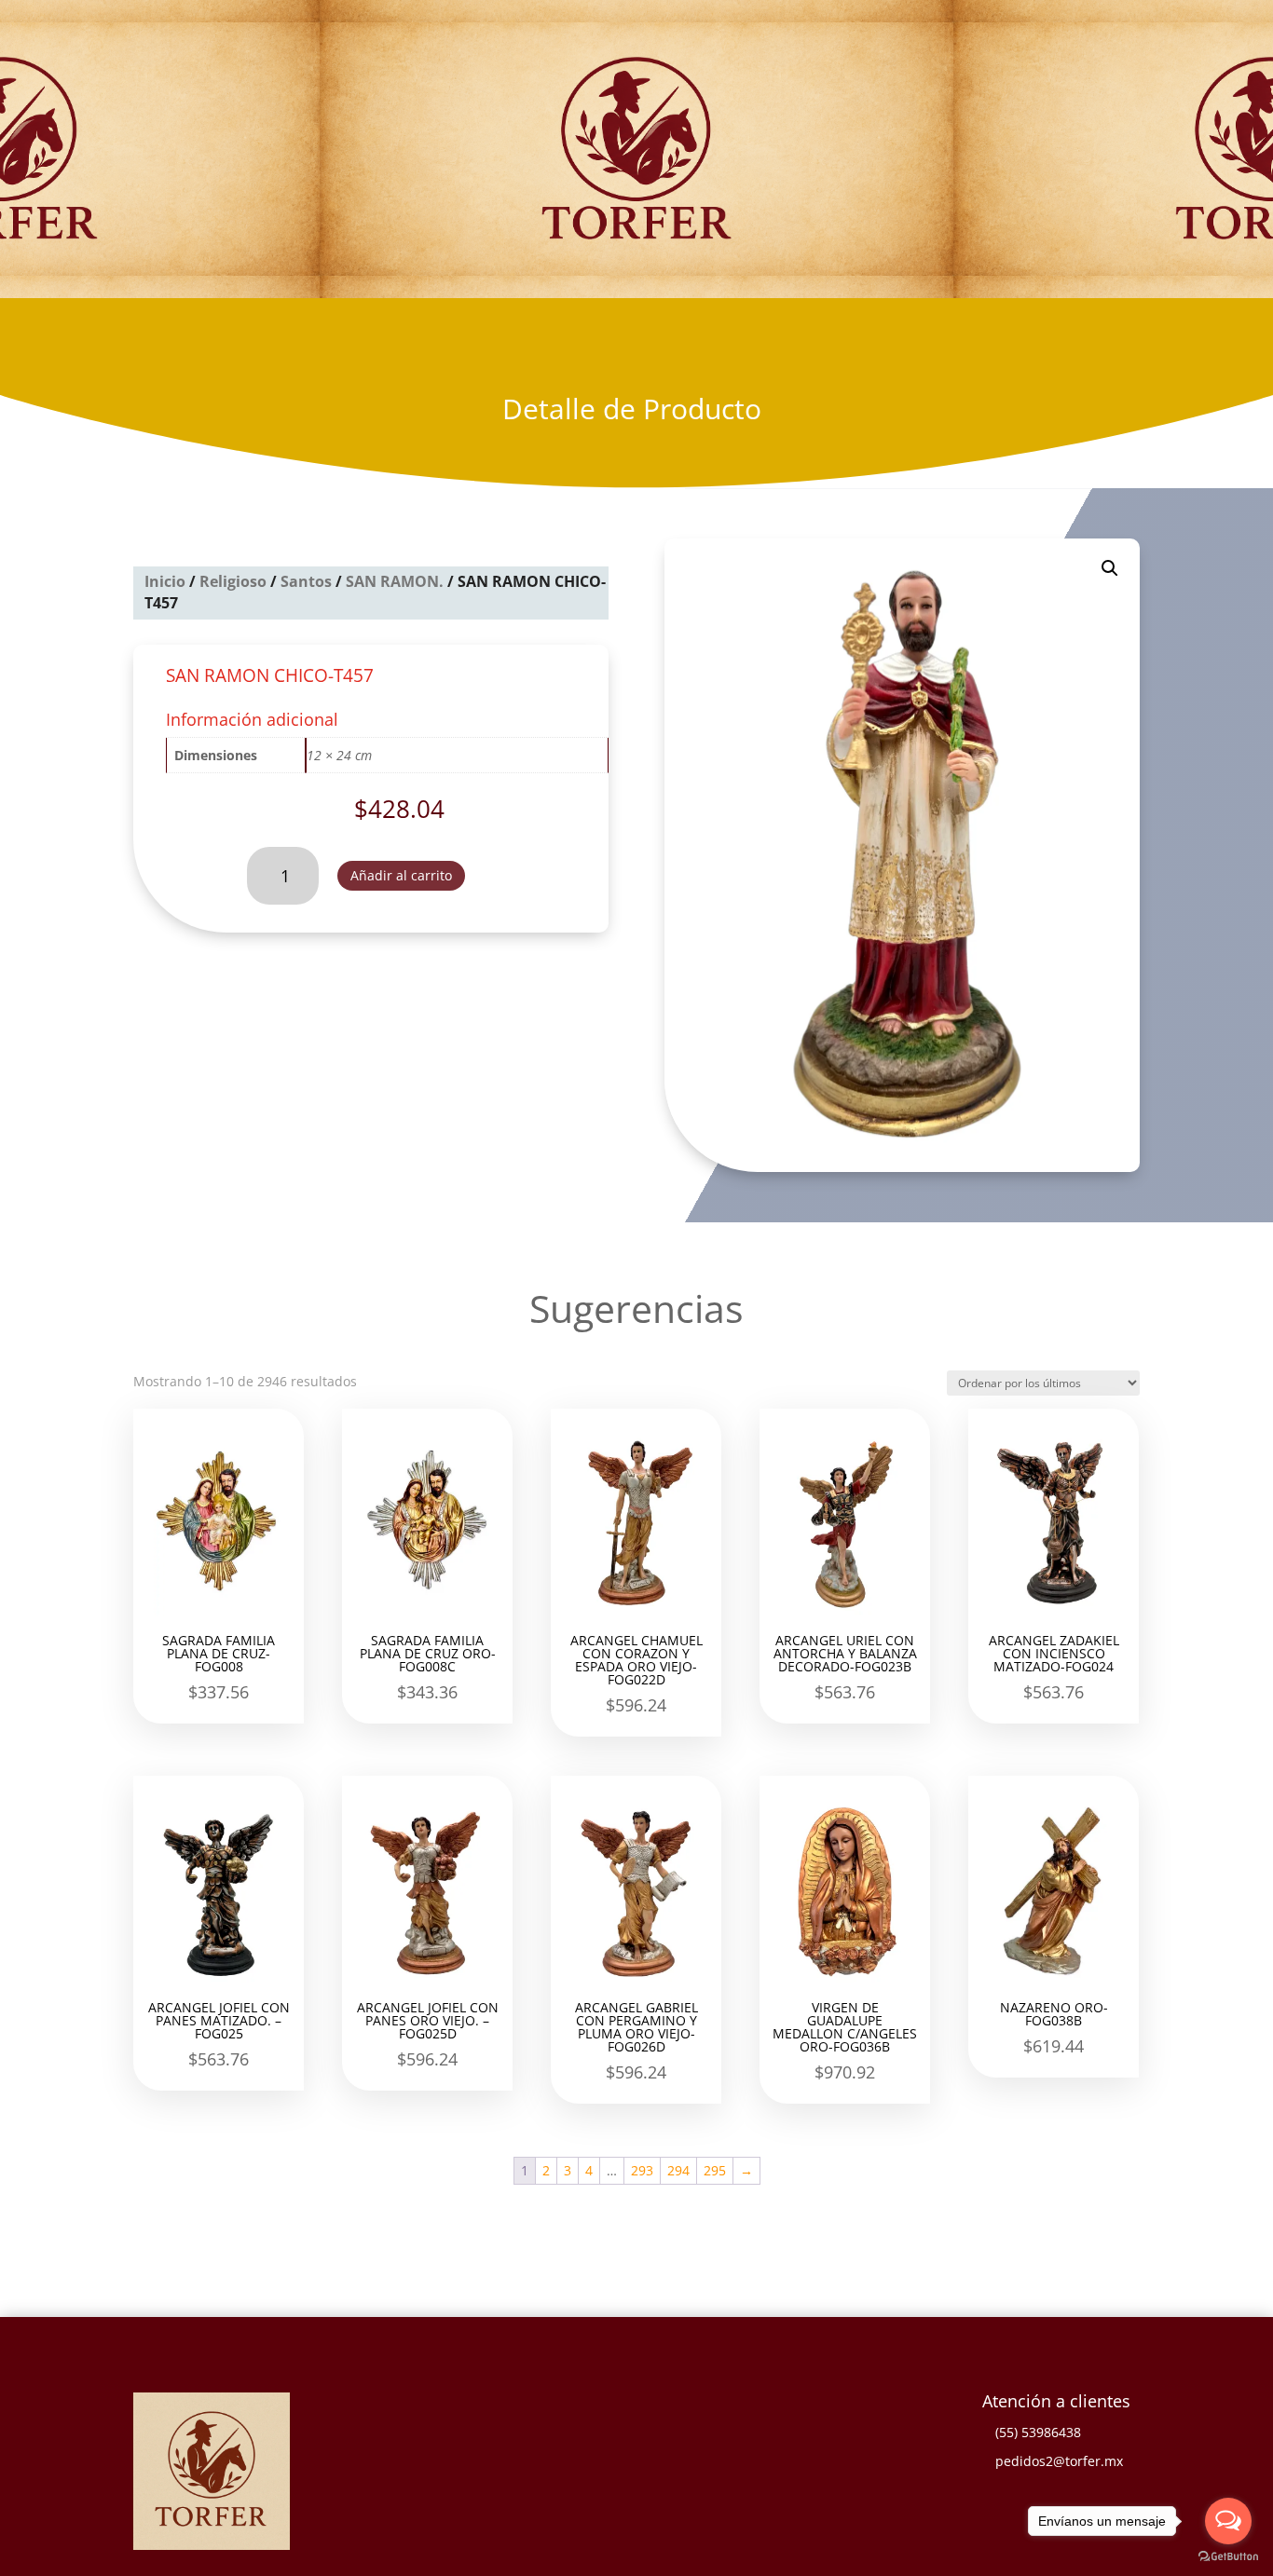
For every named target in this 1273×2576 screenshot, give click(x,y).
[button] (1110, 568)
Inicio (165, 581)
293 (642, 2170)
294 (678, 2170)
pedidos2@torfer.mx (1059, 2461)
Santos (306, 581)
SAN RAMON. (395, 581)
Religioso (233, 581)
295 (715, 2170)
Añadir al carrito (401, 875)
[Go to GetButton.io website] (1228, 2557)
